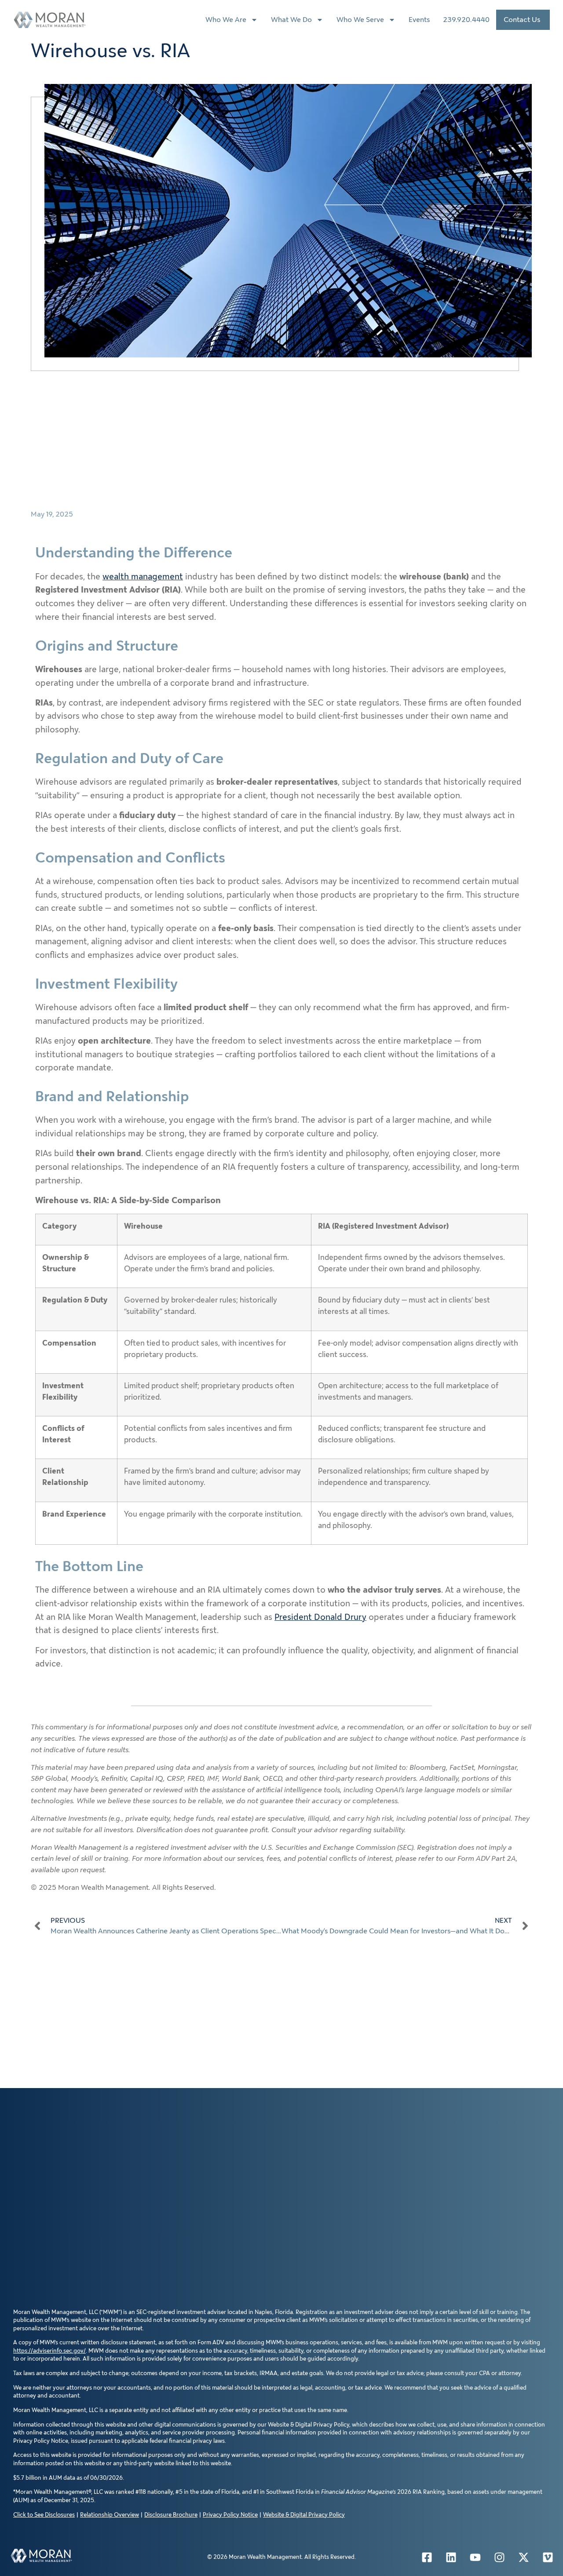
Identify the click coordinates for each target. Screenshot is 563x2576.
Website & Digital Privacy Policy (304, 2515)
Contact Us (522, 20)
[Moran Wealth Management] (41, 2556)
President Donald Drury (320, 1617)
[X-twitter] (523, 2557)
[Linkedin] (451, 2557)
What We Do (291, 20)
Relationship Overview (110, 2515)
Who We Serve (360, 20)
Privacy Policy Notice (230, 2515)
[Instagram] (499, 2557)
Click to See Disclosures (44, 2515)
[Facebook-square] (427, 2557)
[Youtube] (475, 2557)
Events (419, 20)
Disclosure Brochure (171, 2515)
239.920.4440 (466, 20)
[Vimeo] (548, 2557)
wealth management (143, 577)
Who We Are (226, 20)
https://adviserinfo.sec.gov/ (49, 2351)
